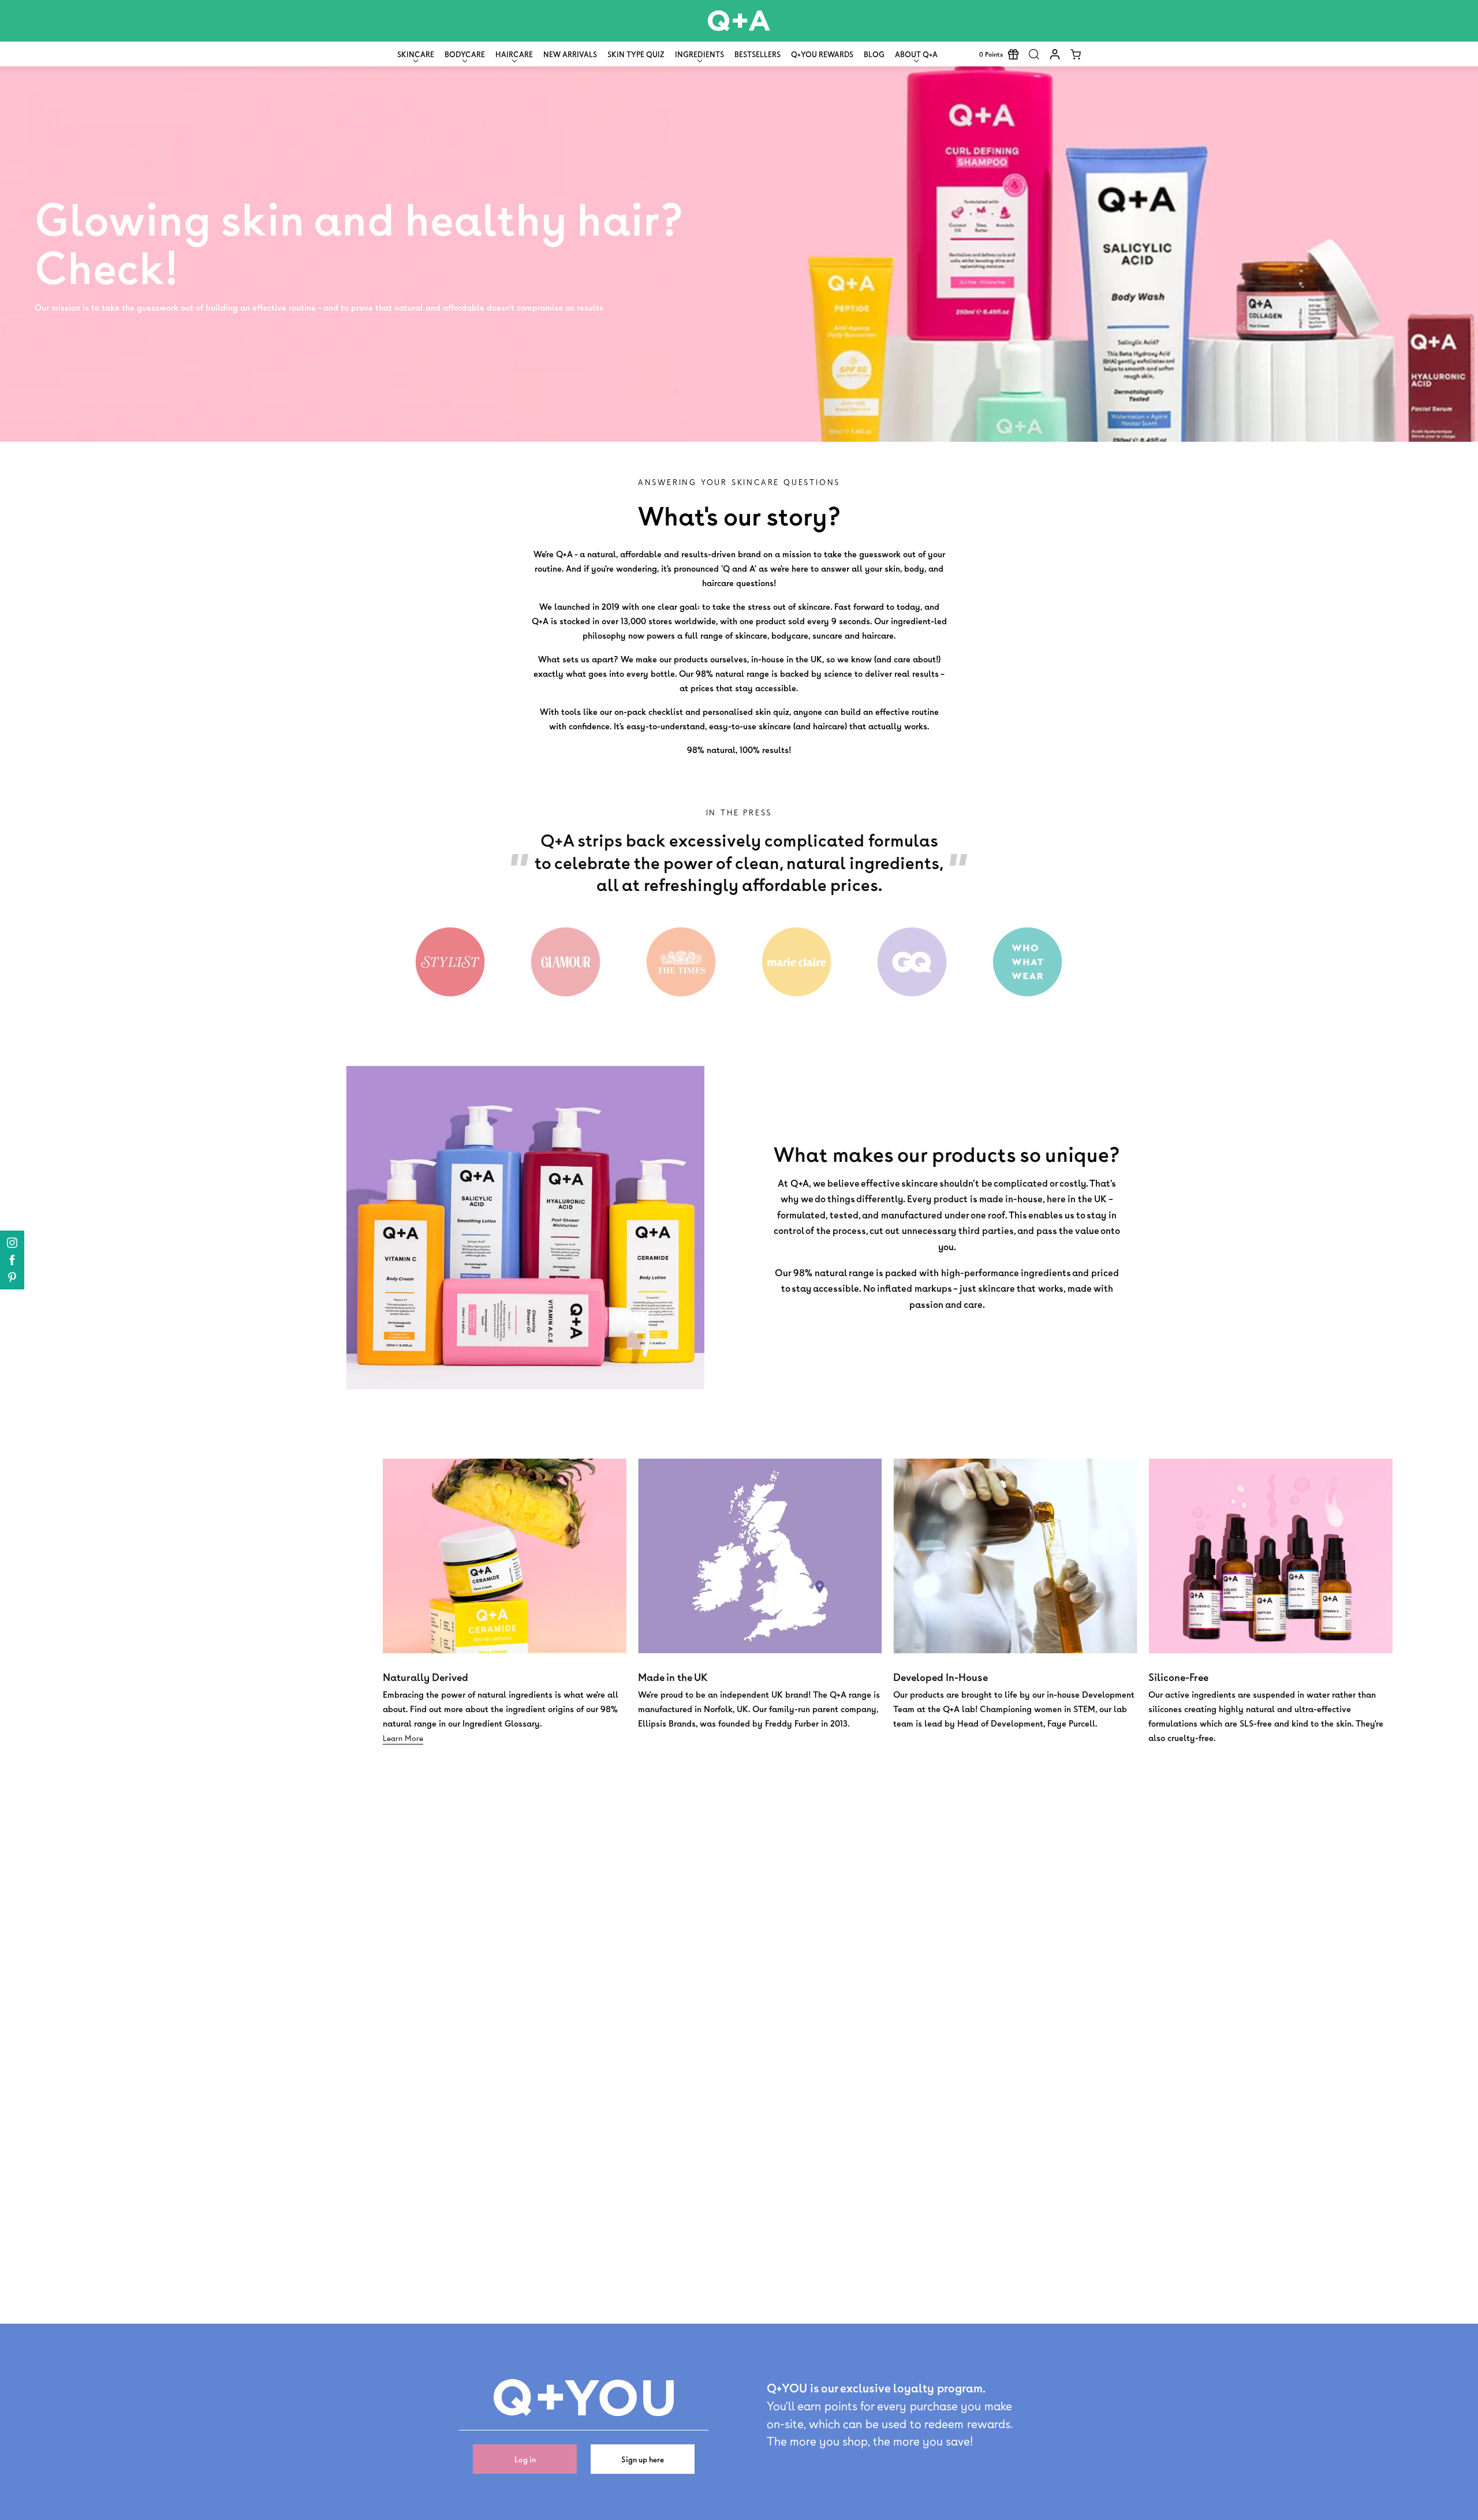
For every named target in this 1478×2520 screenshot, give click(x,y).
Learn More (403, 1738)
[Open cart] (1076, 54)
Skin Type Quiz (636, 54)
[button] (1034, 54)
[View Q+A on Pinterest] (12, 1277)
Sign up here (643, 2459)
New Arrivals (570, 54)
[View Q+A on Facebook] (12, 1260)
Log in (525, 2459)
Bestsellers (757, 54)
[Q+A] (739, 21)
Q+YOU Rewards (822, 54)
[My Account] (1055, 54)
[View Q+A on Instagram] (12, 1243)
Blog (874, 54)
